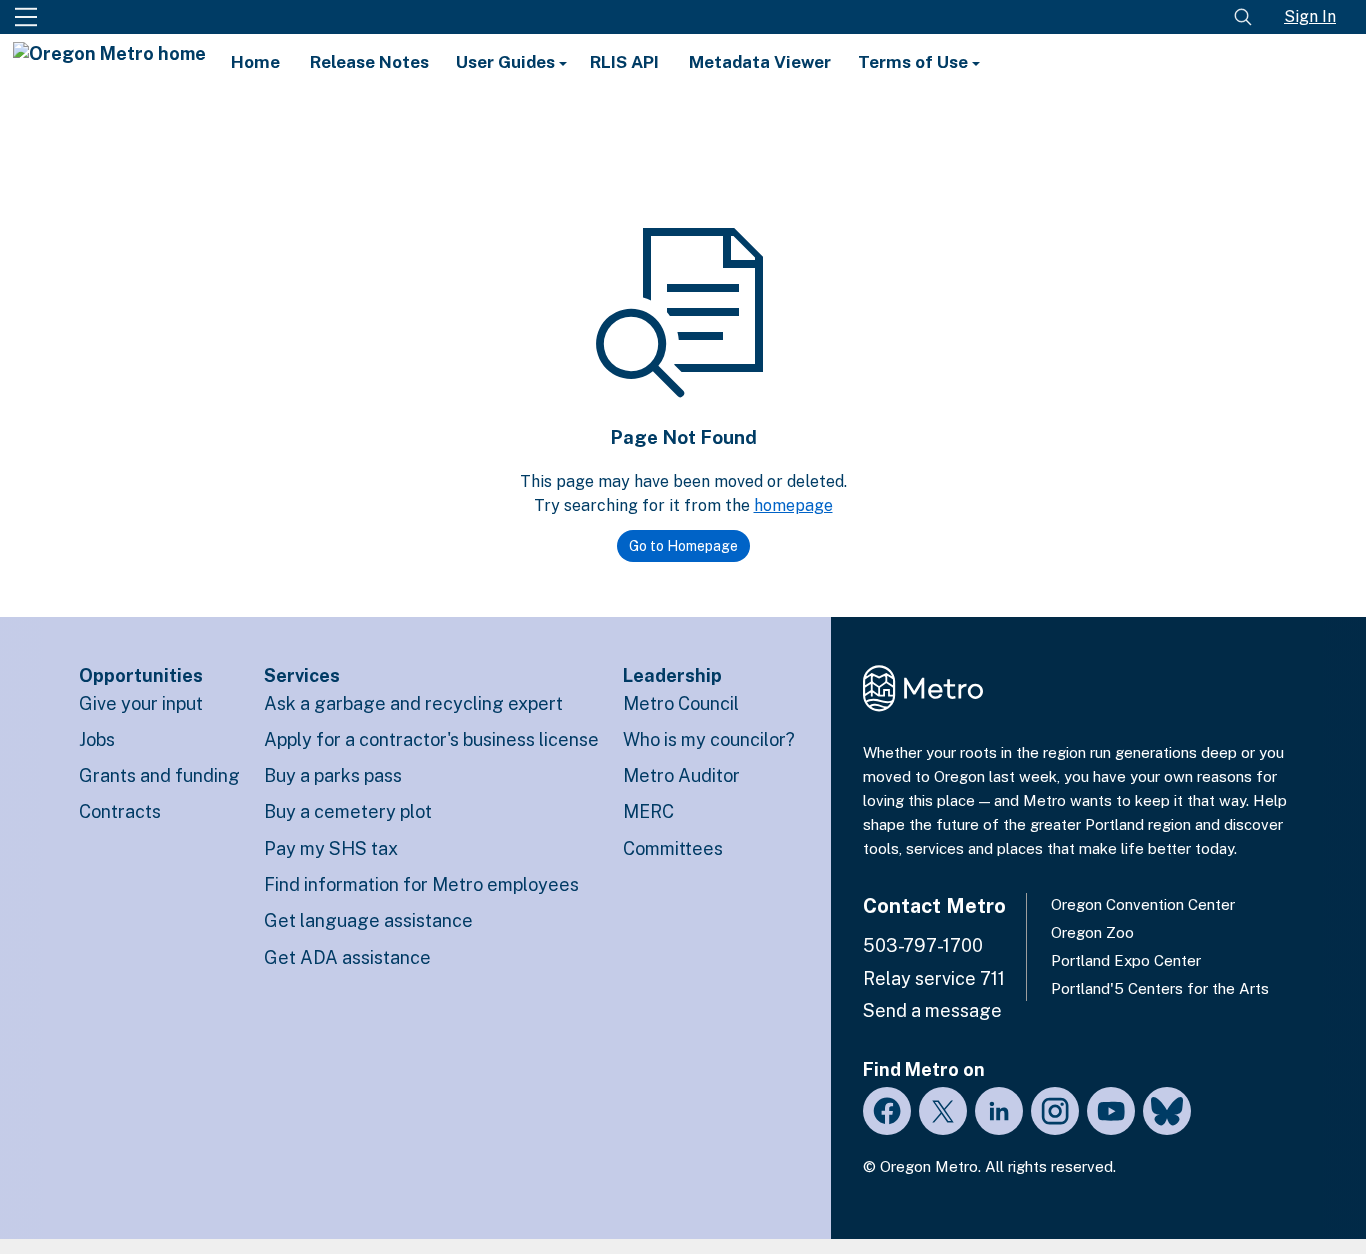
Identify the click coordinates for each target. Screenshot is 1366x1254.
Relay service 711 (934, 978)
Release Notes (369, 62)
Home (255, 62)
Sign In (1310, 16)
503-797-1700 (923, 945)
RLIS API (624, 62)
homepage (793, 505)
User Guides (507, 62)
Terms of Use (915, 62)
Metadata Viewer (760, 62)
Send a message (932, 1010)
